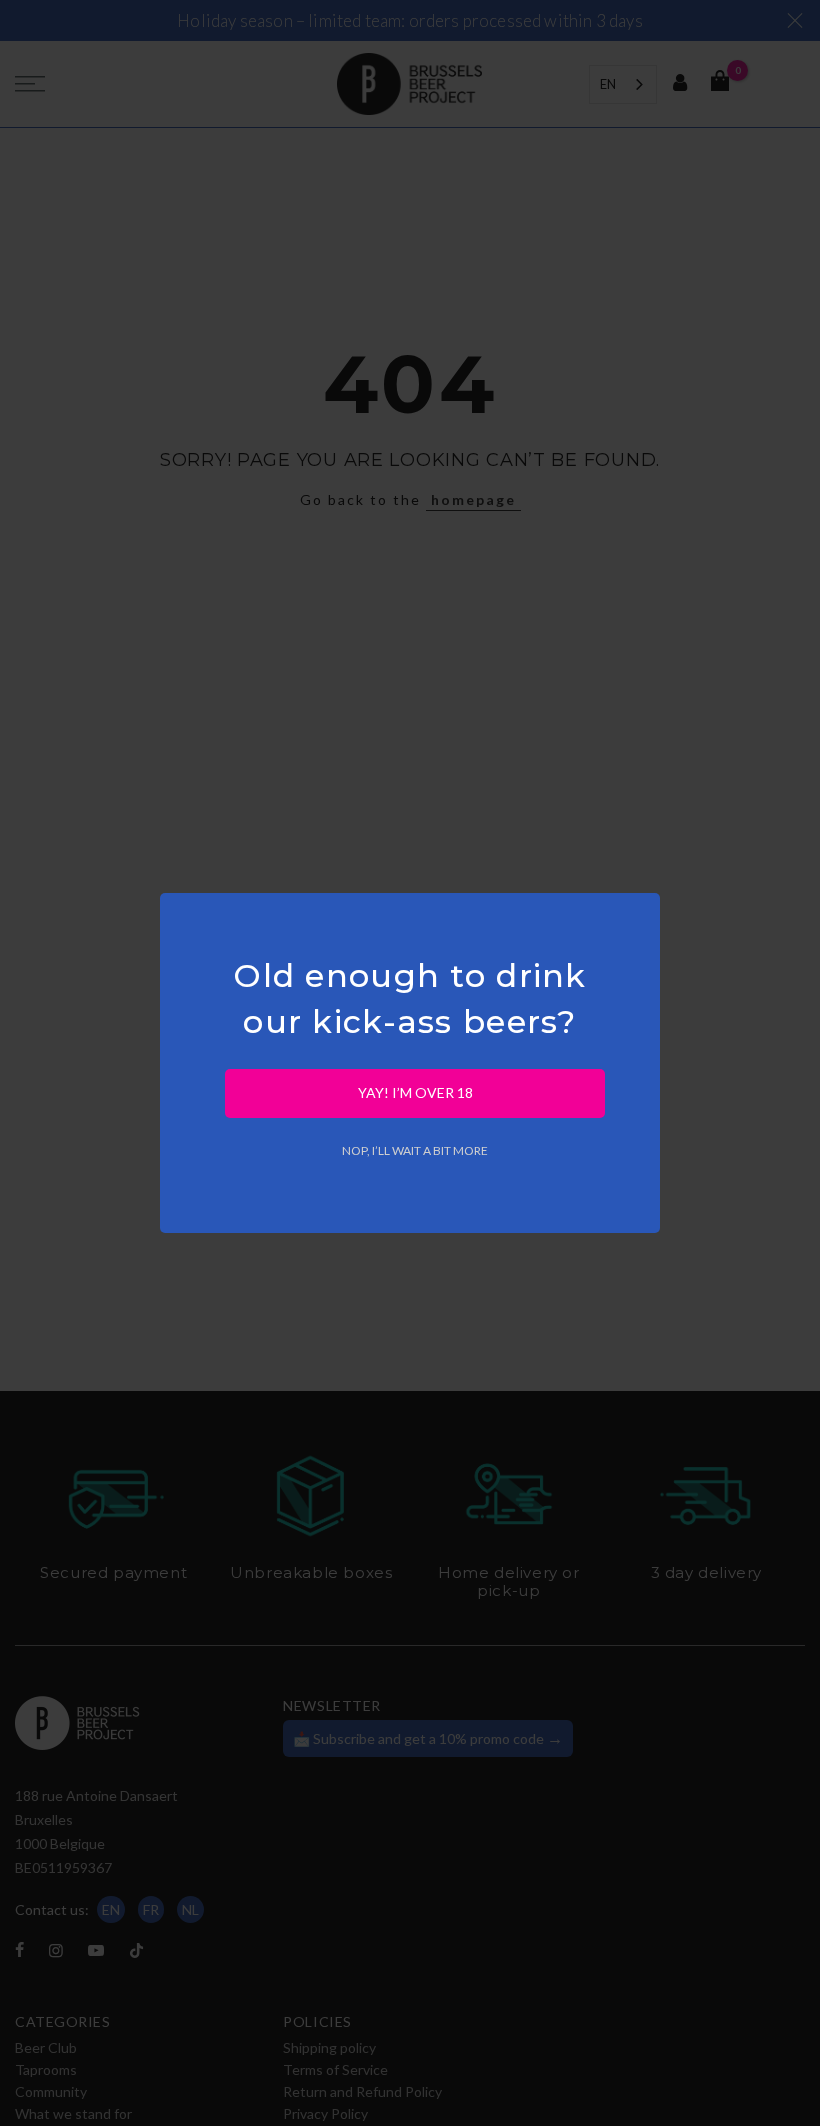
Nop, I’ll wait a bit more (415, 1150)
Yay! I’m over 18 (415, 1092)
